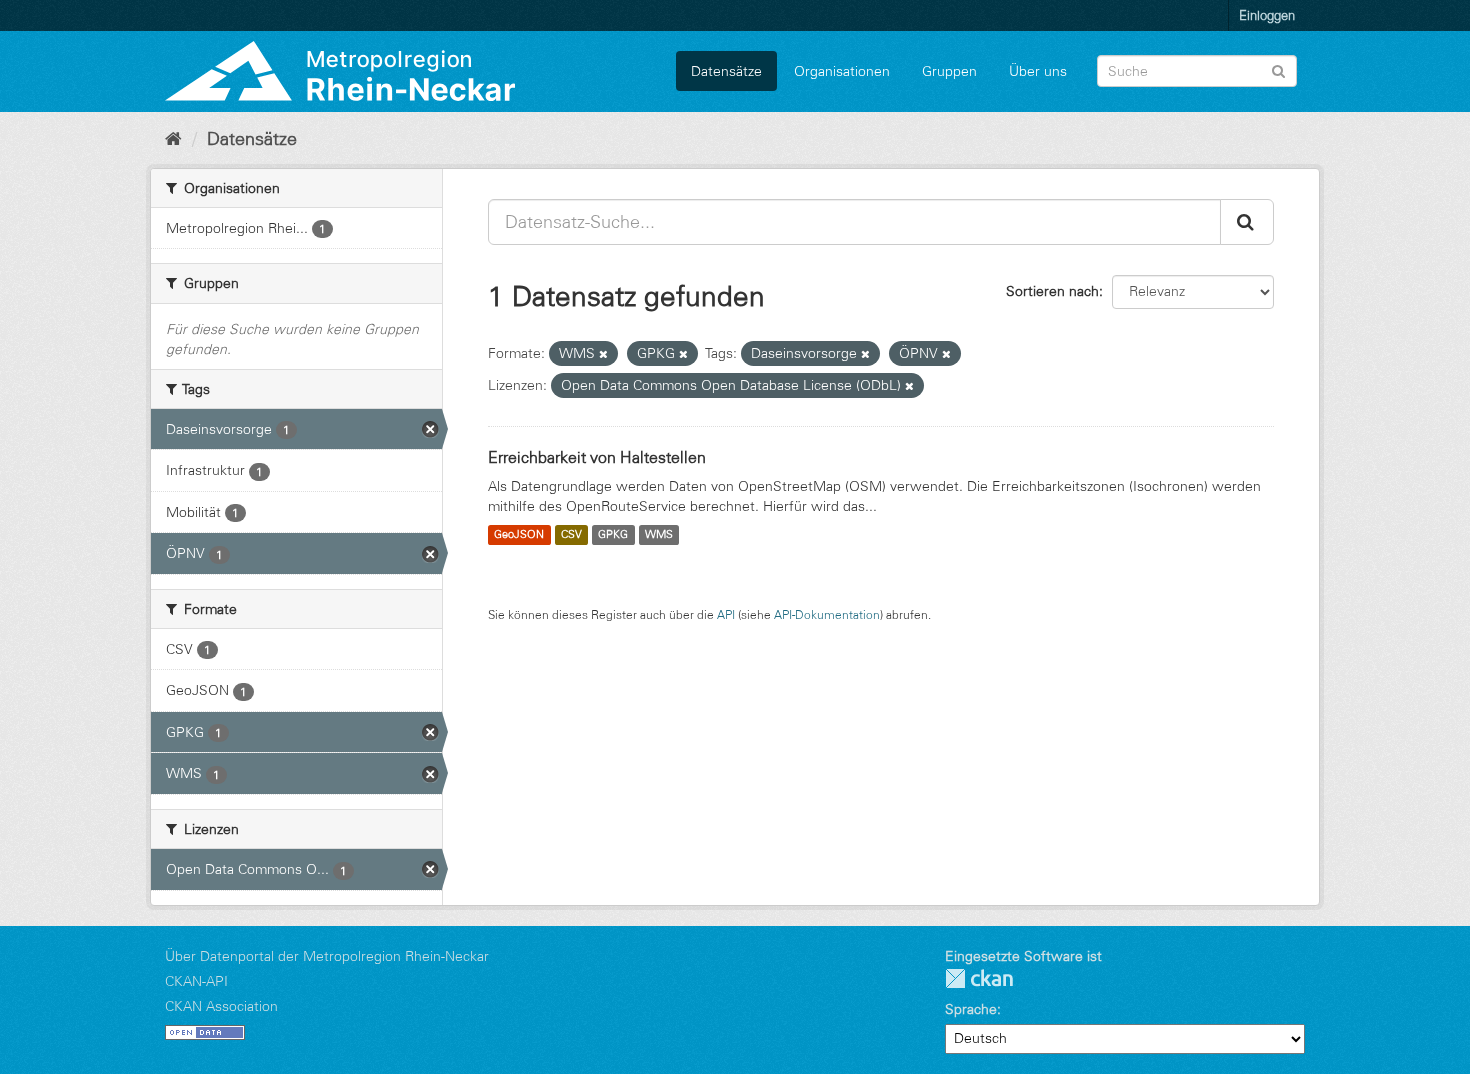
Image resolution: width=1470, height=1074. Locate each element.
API (726, 614)
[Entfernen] (603, 354)
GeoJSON (519, 535)
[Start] (173, 139)
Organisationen (842, 71)
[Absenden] (1278, 69)
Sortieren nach (1052, 291)
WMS (659, 535)
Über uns (1038, 71)
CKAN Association (221, 1006)
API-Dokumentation (827, 614)
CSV (571, 535)
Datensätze (726, 71)
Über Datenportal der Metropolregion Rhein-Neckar (327, 956)
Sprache (971, 1009)
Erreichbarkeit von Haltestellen (597, 457)
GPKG (613, 535)
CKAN (979, 978)
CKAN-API (196, 981)
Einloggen (1267, 15)
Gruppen (949, 71)
